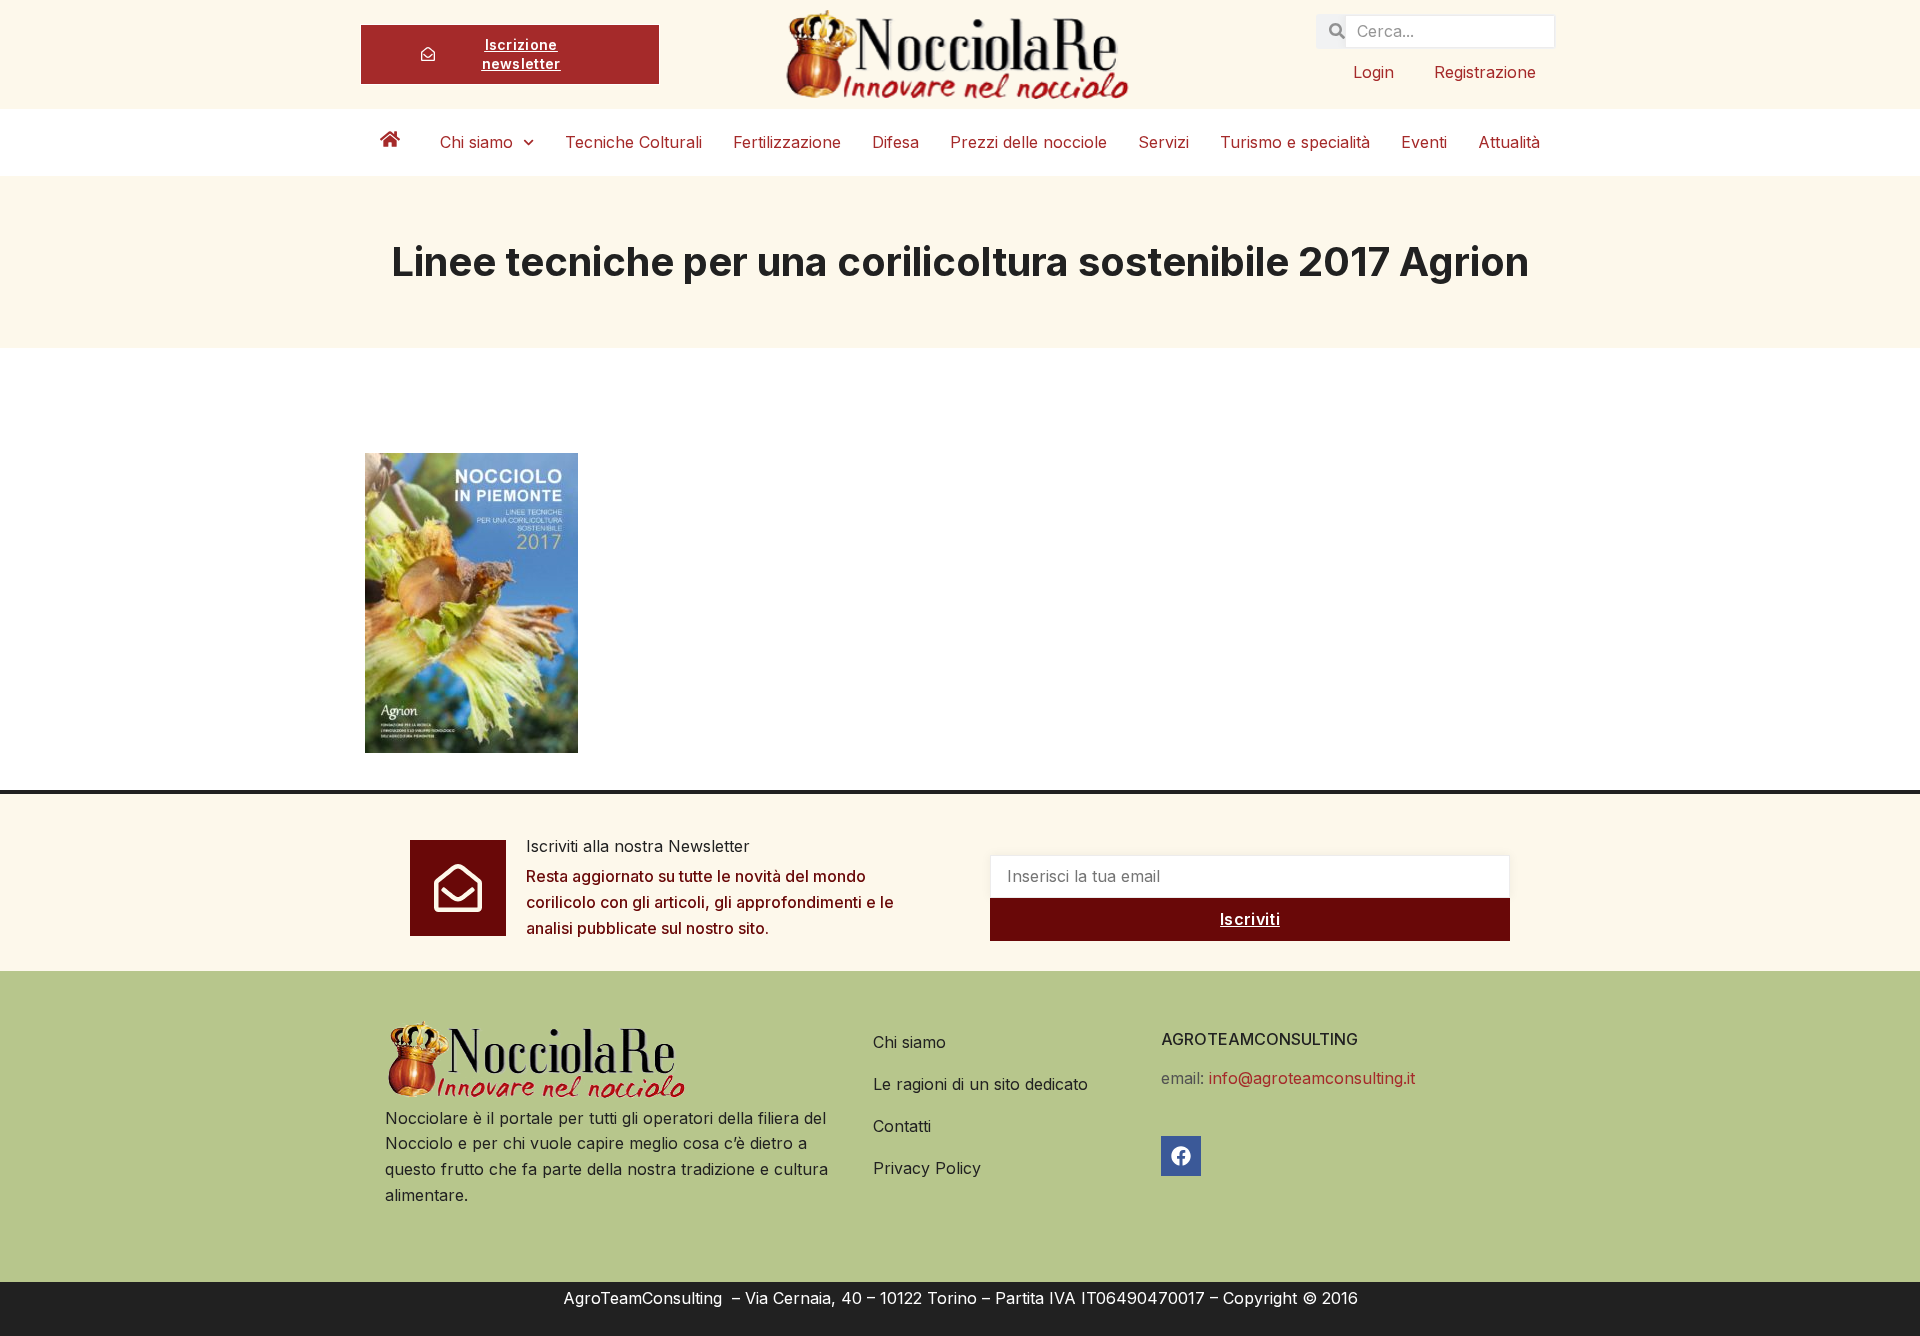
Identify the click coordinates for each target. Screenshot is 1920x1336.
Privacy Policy (927, 1168)
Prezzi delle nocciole (1028, 142)
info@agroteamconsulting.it (1312, 1078)
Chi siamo (476, 142)
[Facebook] (1181, 1156)
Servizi (1163, 142)
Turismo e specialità (1295, 142)
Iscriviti (1250, 919)
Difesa (895, 142)
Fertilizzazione (787, 142)
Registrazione (1485, 72)
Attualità (1509, 142)
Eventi (1424, 142)
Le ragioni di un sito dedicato (980, 1084)
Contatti (902, 1126)
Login (1373, 72)
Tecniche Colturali (633, 142)
